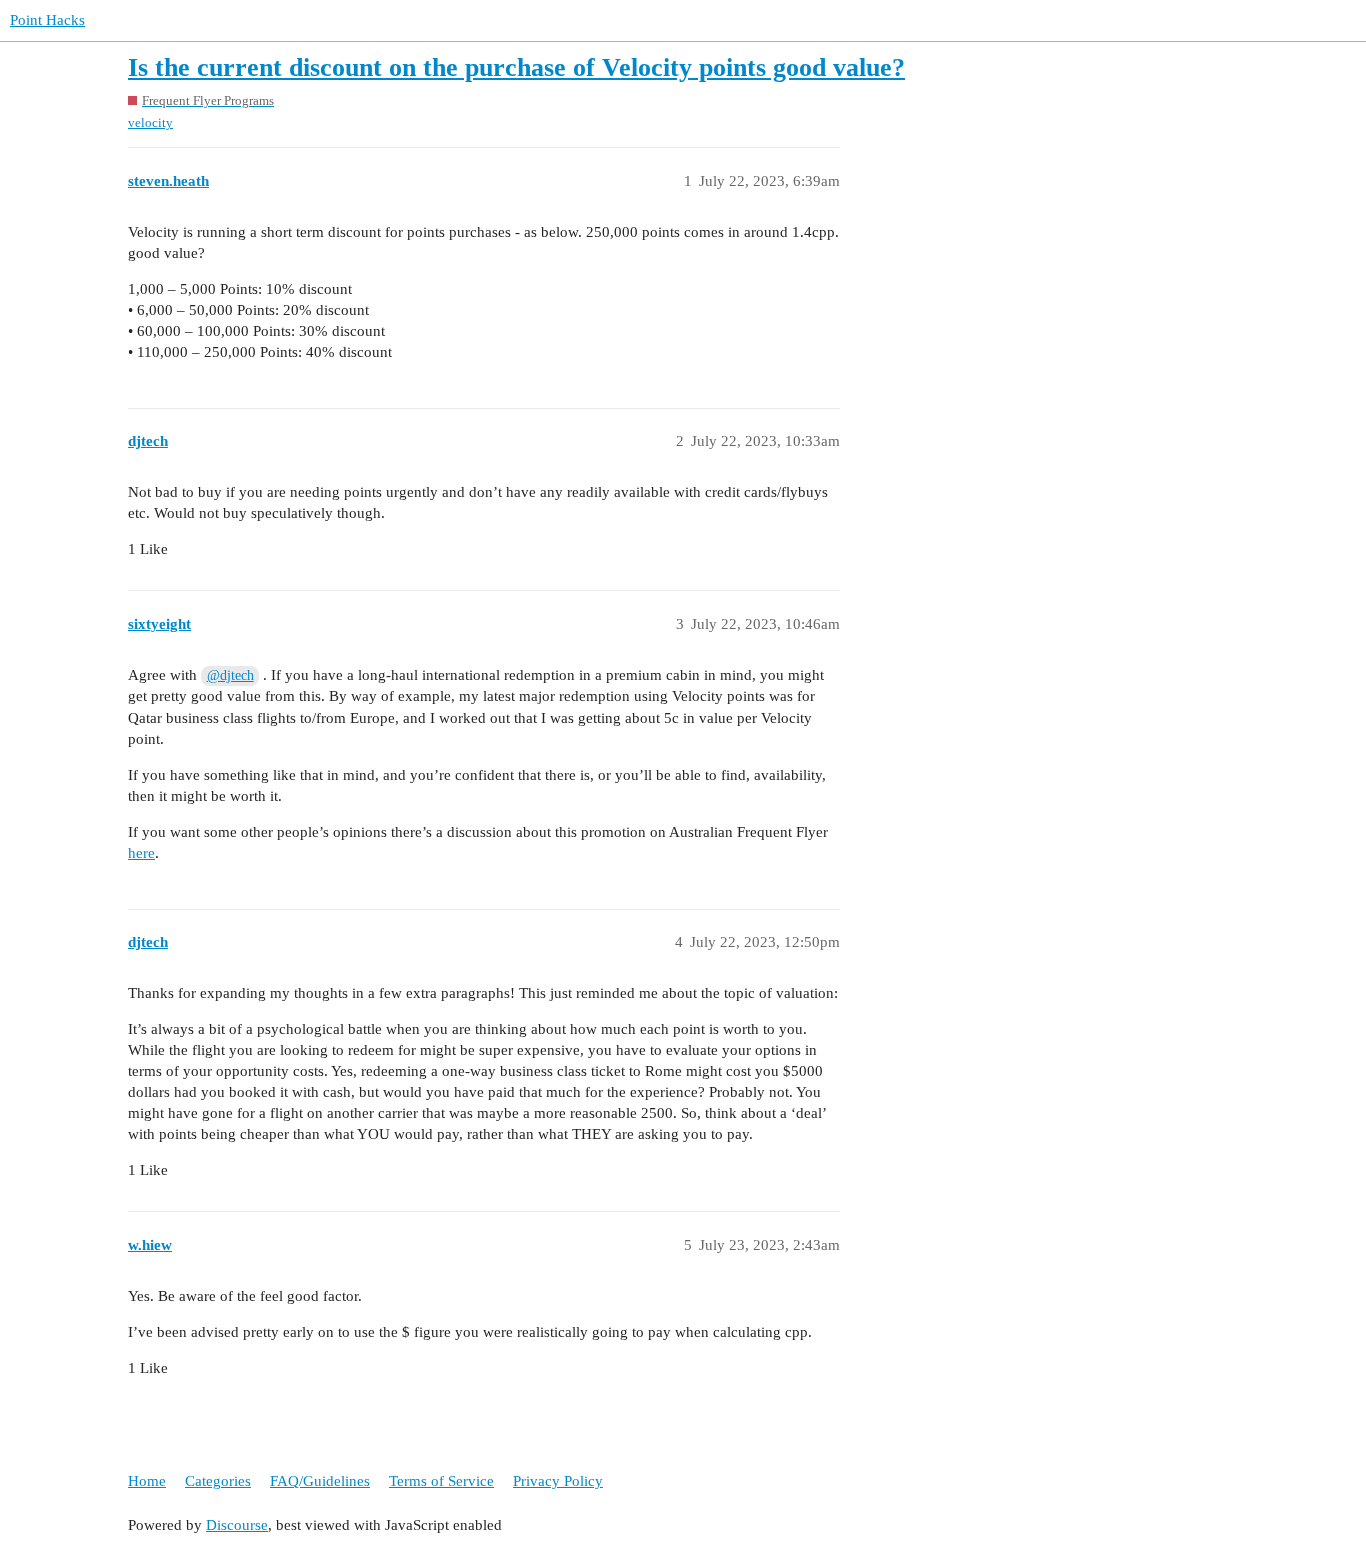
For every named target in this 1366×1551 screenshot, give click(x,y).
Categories (218, 1481)
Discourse (237, 1525)
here (141, 853)
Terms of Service (441, 1481)
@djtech (230, 675)
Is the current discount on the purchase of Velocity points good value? (516, 67)
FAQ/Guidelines (320, 1481)
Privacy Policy (558, 1481)
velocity (150, 122)
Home (147, 1481)
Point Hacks (47, 20)
